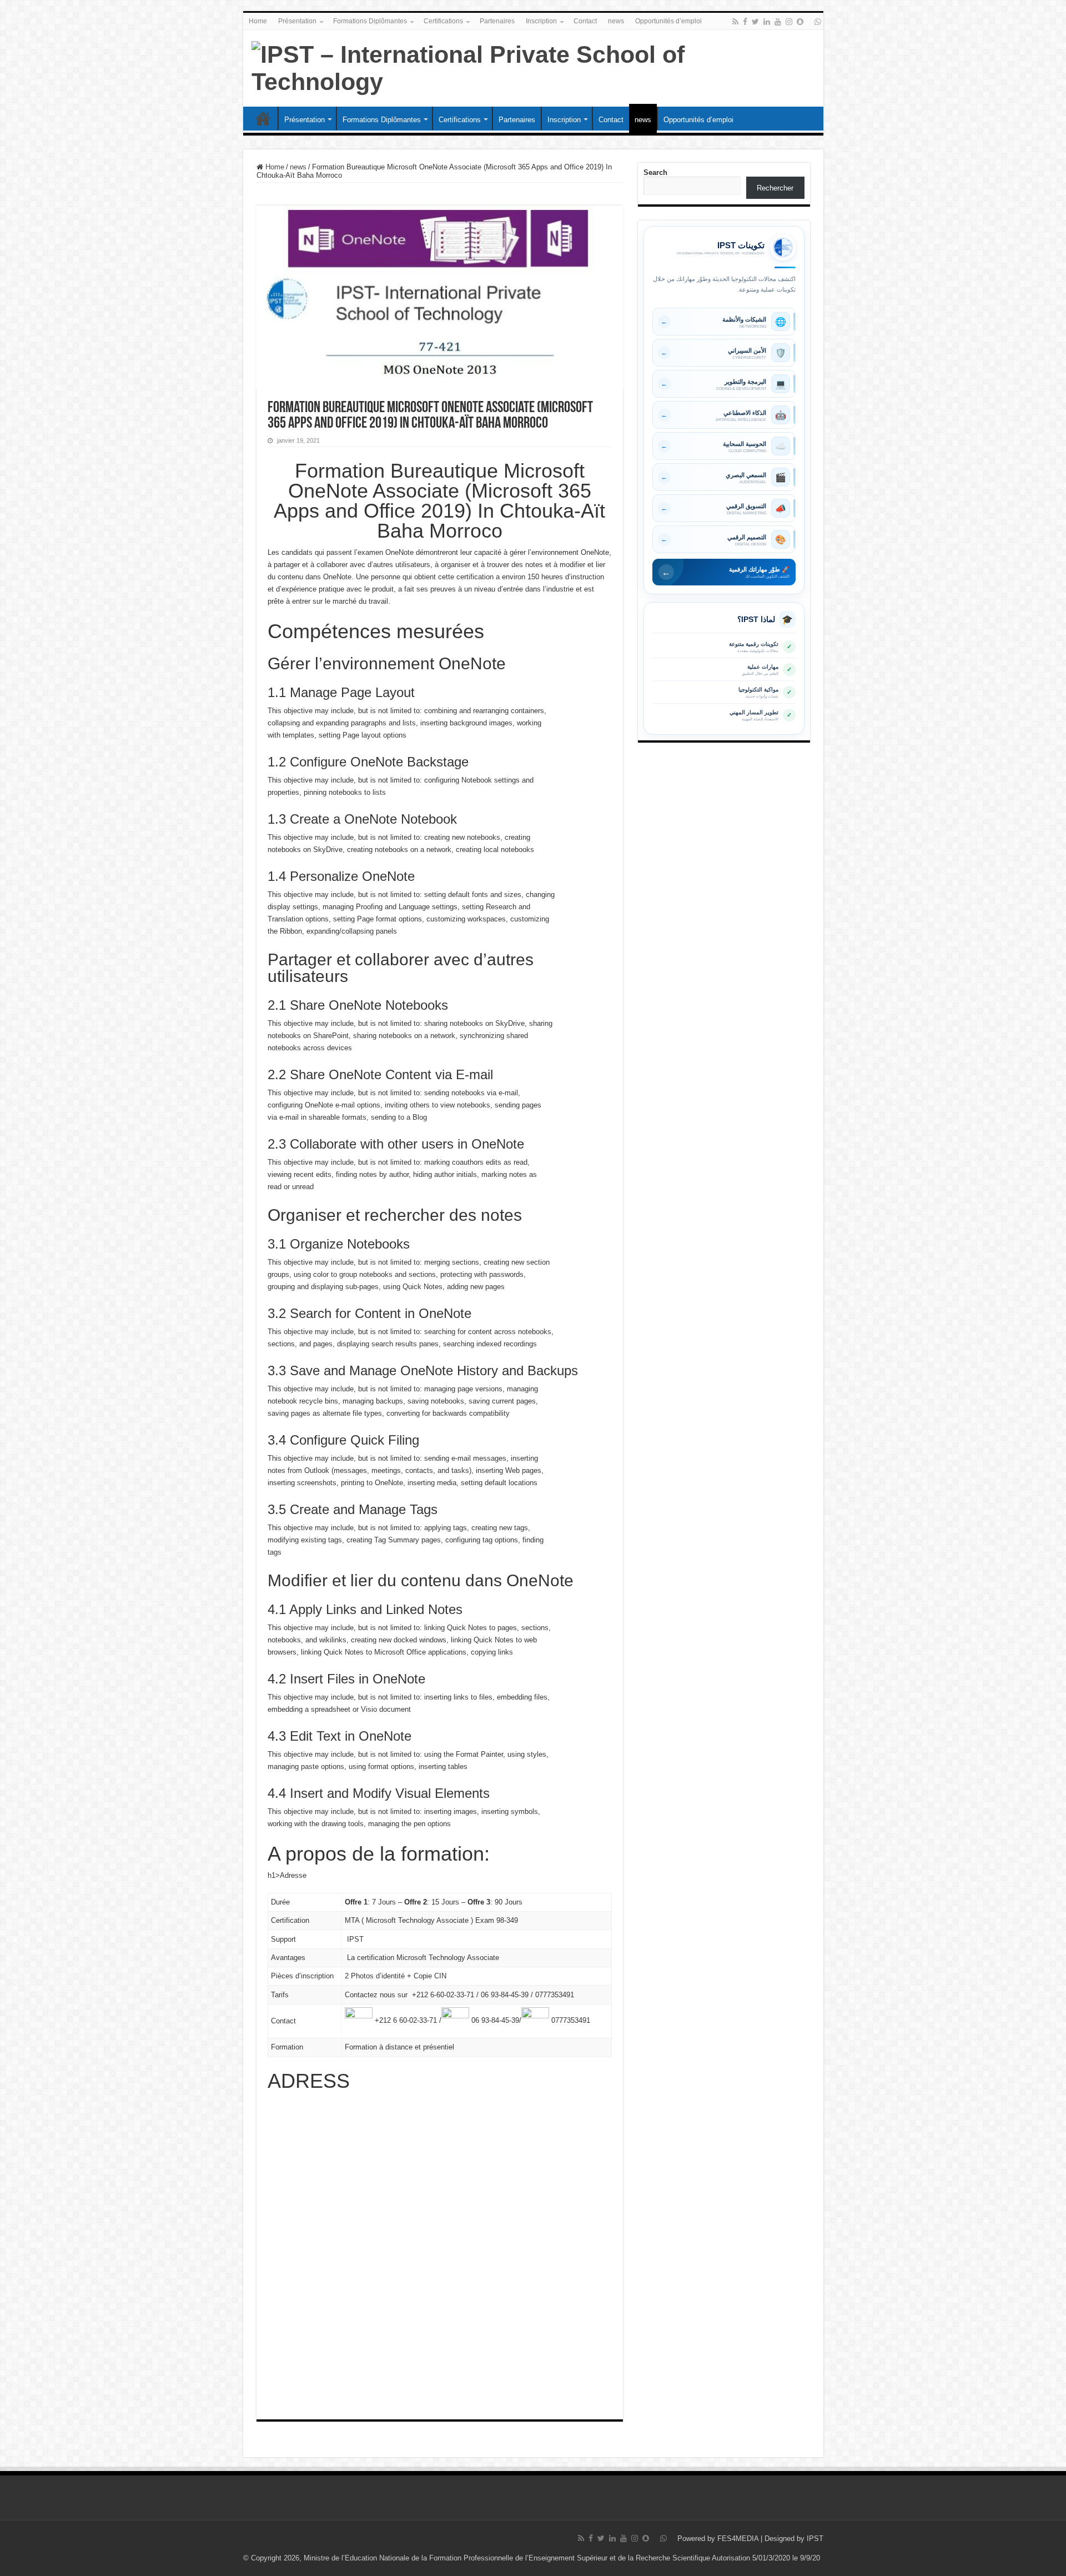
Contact (585, 21)
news (616, 21)
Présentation (297, 21)
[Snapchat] (800, 22)
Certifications (443, 21)
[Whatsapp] (818, 22)
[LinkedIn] (767, 22)
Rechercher (775, 188)
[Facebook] (745, 22)
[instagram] (789, 22)
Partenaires (497, 21)
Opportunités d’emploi (668, 21)
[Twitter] (755, 22)
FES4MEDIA (738, 2539)
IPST (815, 2539)
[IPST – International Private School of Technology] (533, 66)
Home (258, 21)
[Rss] (735, 22)
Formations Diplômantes (370, 21)
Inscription (541, 21)
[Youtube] (778, 22)
